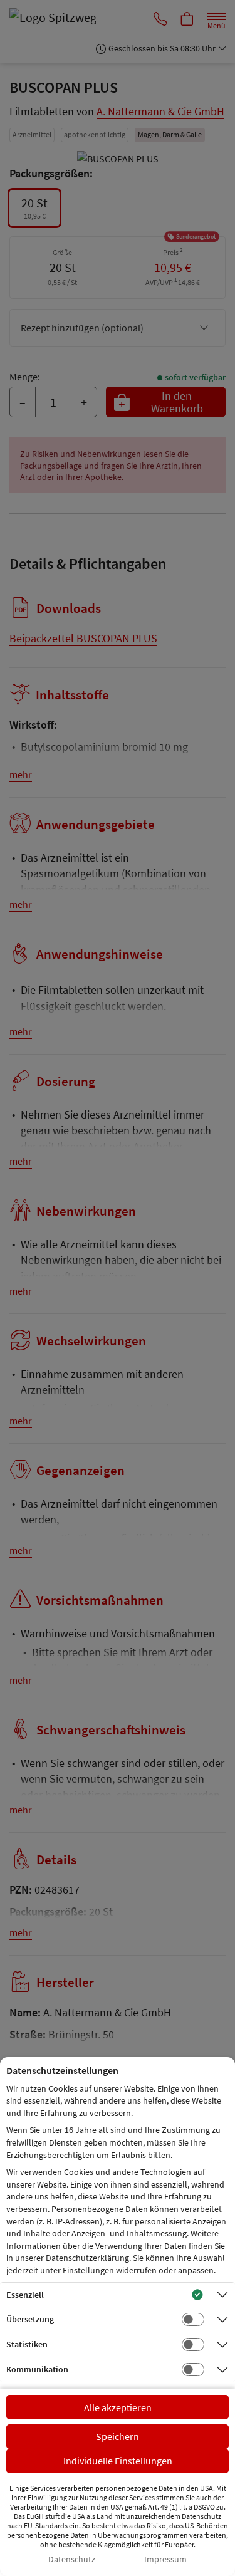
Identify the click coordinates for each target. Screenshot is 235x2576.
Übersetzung (30, 2319)
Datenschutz (72, 2559)
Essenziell (25, 2295)
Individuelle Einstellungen (118, 2461)
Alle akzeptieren (118, 2407)
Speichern (118, 2436)
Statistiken (27, 2344)
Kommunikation (37, 2369)
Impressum (165, 2559)
